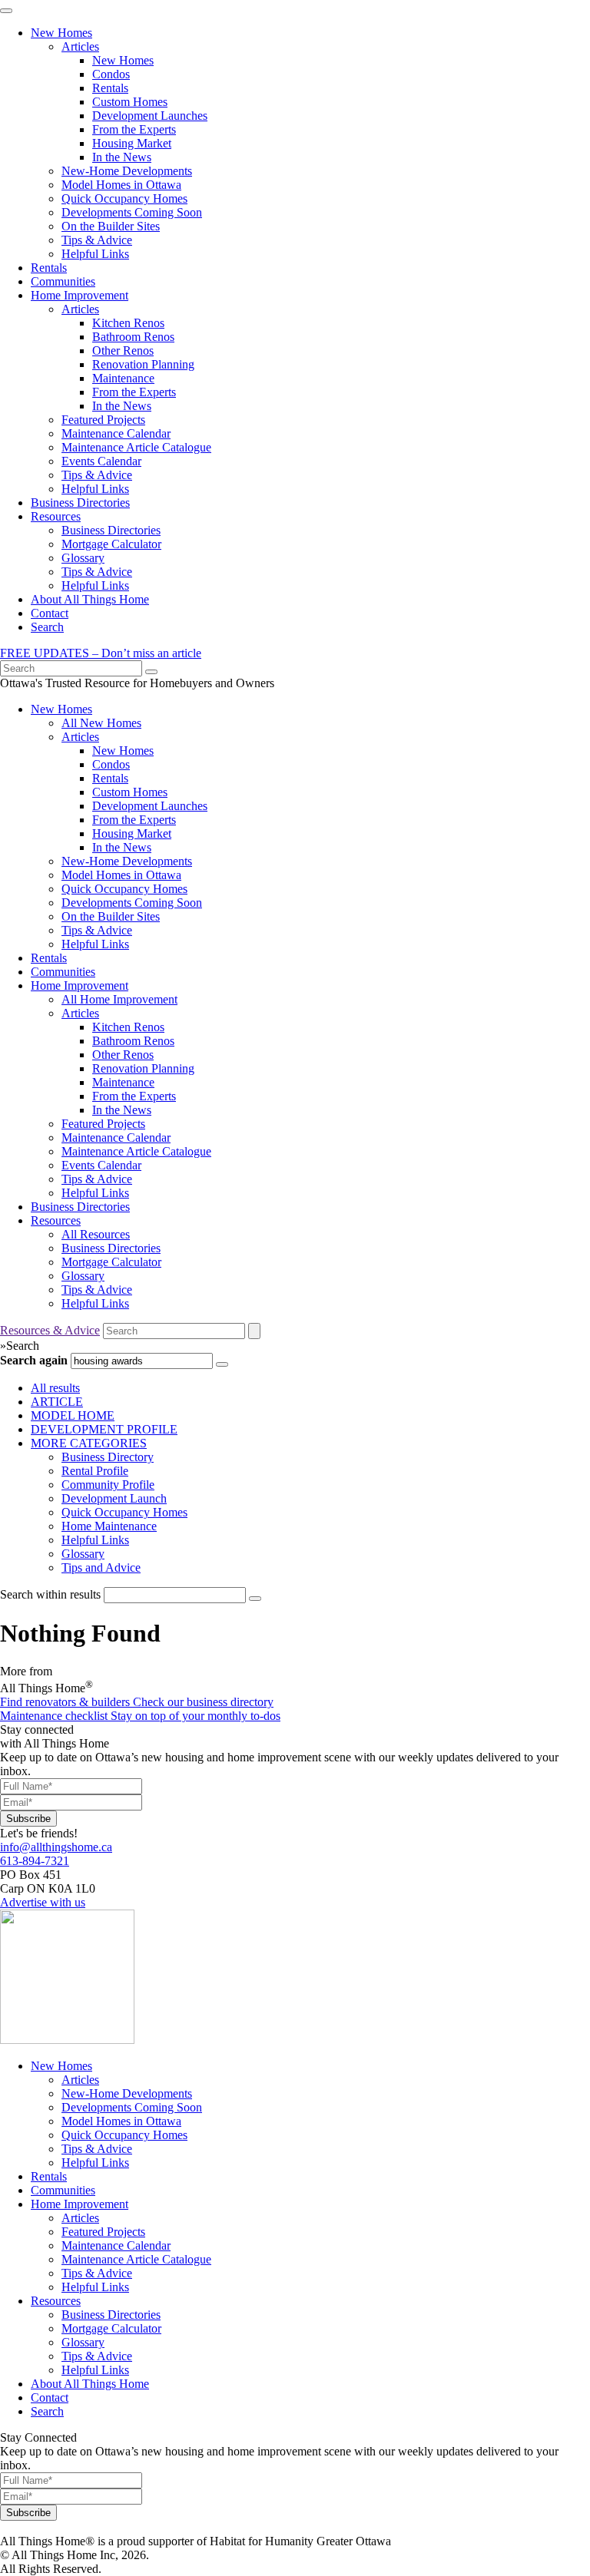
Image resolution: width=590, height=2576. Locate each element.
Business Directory (108, 1457)
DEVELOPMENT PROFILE (104, 1429)
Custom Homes (130, 102)
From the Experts (134, 129)
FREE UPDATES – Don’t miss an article (101, 653)
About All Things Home (90, 599)
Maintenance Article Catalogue (136, 447)
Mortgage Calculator (111, 544)
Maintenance (123, 378)
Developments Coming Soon (132, 212)
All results (55, 1388)
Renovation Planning (143, 364)
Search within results (50, 1594)
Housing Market (132, 143)
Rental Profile (95, 1471)
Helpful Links (95, 254)
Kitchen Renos (128, 323)
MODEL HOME (73, 1415)
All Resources (96, 1234)
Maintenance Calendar (116, 433)
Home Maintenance (109, 1526)
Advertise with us (43, 1902)
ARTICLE (57, 1402)
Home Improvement (80, 295)
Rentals (110, 88)
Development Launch (114, 1498)
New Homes (61, 33)
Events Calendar (101, 461)
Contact (50, 613)
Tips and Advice (101, 1567)
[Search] (151, 672)
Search (47, 627)
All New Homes (101, 723)
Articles (80, 46)
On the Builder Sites (111, 226)
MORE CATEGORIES (89, 1443)
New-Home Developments (127, 171)
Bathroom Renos (133, 337)
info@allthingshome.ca (56, 1847)
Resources (56, 516)
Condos (111, 74)
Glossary (83, 558)
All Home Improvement (119, 999)
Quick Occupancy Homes (124, 198)
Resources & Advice (50, 1330)
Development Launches (150, 116)
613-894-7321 (35, 1861)
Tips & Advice (97, 240)
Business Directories (80, 503)
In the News (122, 157)
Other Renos (123, 351)
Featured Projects (103, 420)
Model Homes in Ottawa (121, 185)
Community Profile (108, 1485)
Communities (63, 281)
